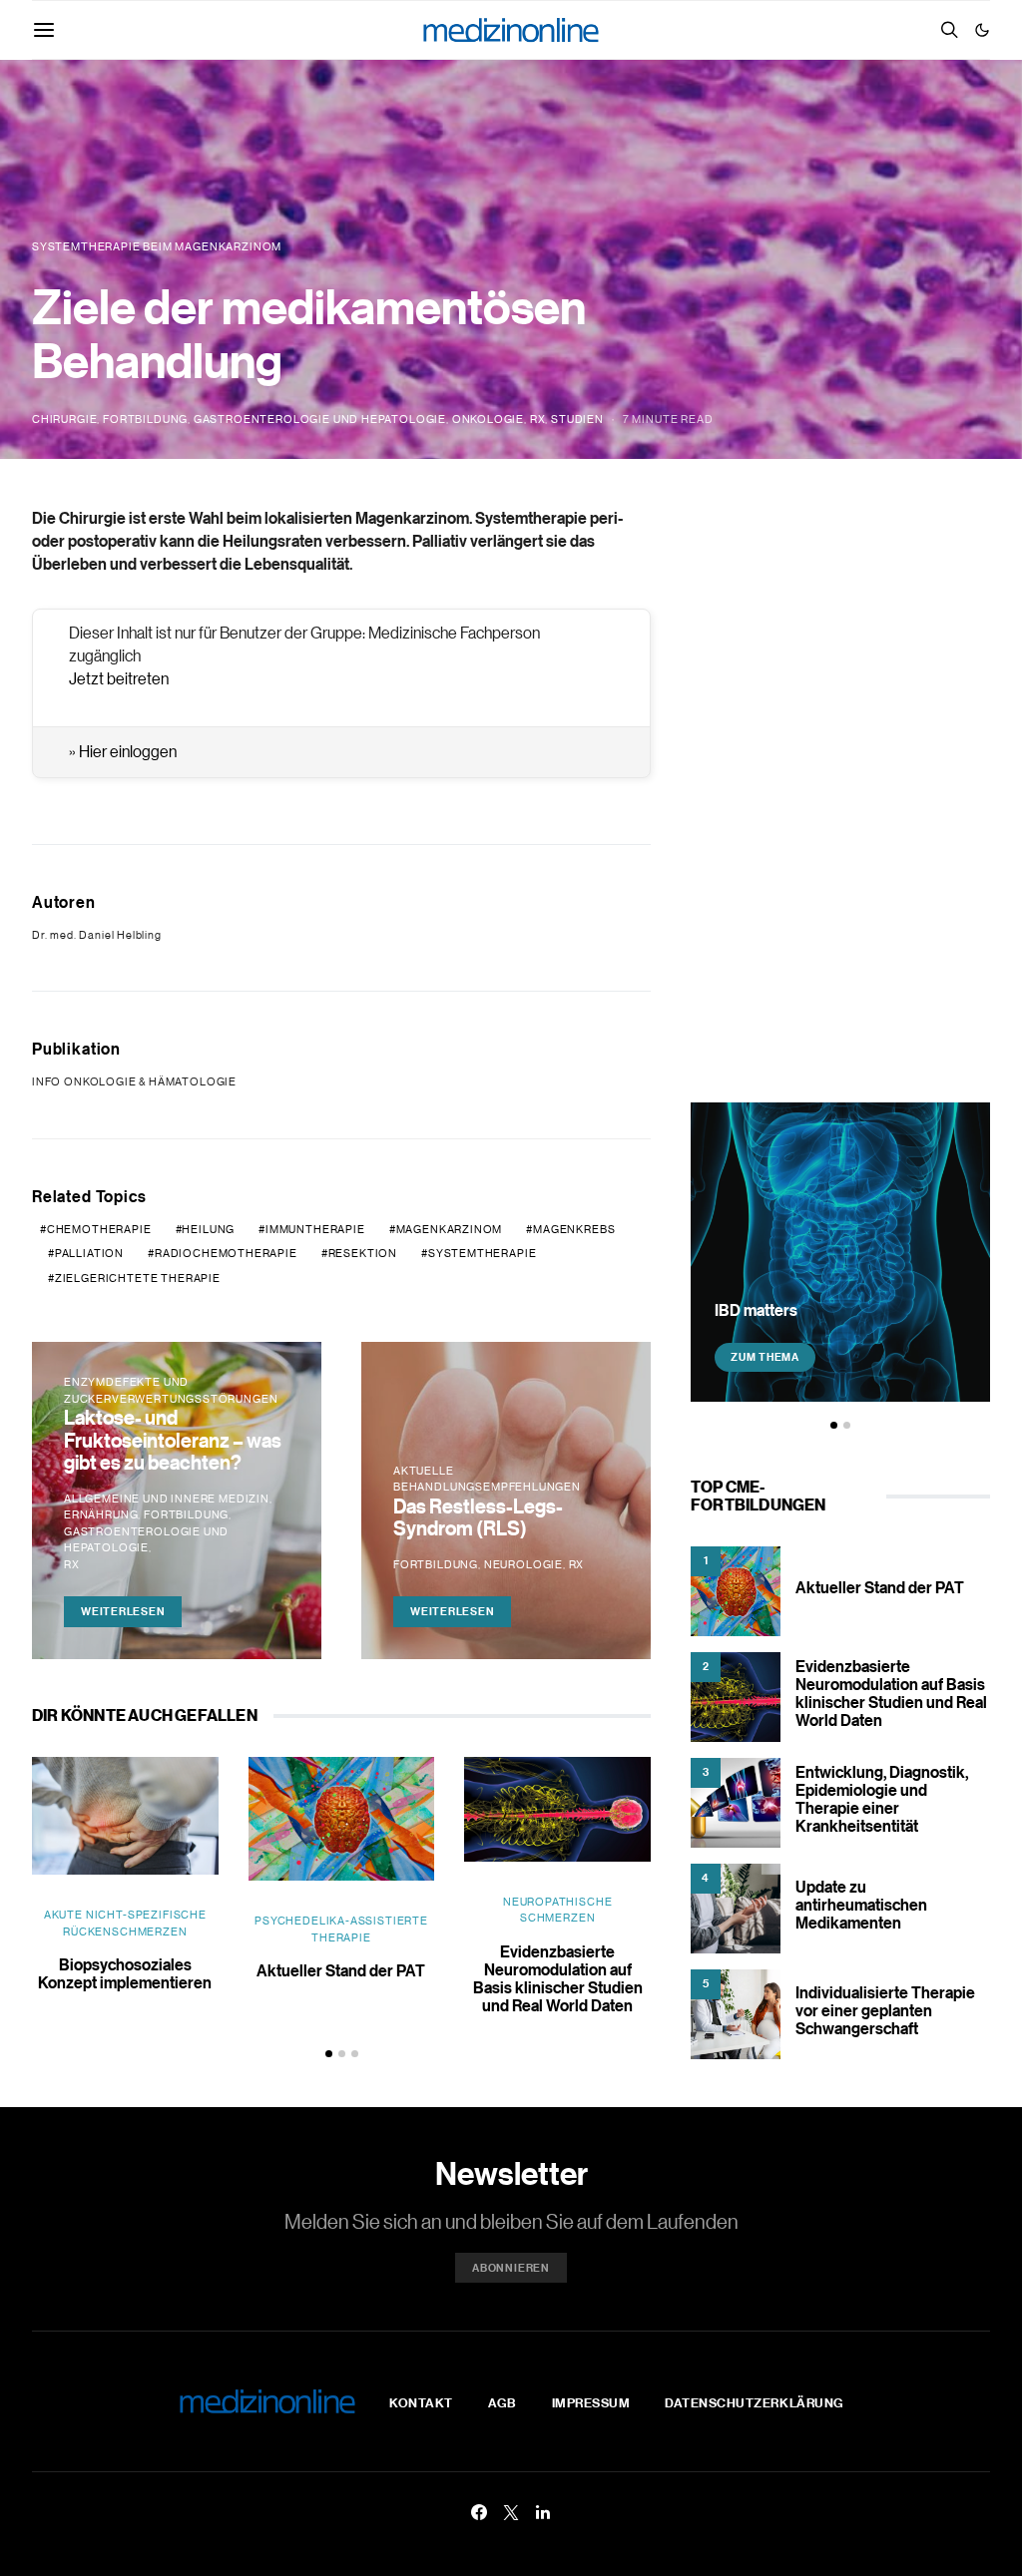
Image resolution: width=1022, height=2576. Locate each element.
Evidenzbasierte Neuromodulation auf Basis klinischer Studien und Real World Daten (558, 1978)
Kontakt (421, 2402)
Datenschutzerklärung (754, 2402)
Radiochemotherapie (226, 1253)
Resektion (363, 1253)
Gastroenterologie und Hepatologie (320, 419)
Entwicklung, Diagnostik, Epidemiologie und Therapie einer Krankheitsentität (882, 1799)
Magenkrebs (574, 1229)
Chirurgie (64, 419)
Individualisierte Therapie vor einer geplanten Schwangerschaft (885, 2010)
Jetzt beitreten (119, 678)
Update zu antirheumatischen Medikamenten (861, 1905)
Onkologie (488, 419)
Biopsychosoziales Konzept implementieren (125, 1973)
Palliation (89, 1253)
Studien (577, 419)
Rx (538, 419)
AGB (503, 2402)
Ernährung (101, 1514)
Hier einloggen (128, 751)
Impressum (591, 2402)
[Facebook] (479, 2512)
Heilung (208, 1229)
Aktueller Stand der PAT (341, 1970)
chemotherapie (99, 1229)
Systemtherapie (483, 1253)
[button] (982, 30)
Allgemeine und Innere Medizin (167, 1499)
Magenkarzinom (450, 1229)
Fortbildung (145, 419)
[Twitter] (511, 2512)
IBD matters (756, 1310)
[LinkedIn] (543, 2512)
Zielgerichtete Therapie (138, 1278)
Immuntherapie (315, 1229)
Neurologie (523, 1564)
